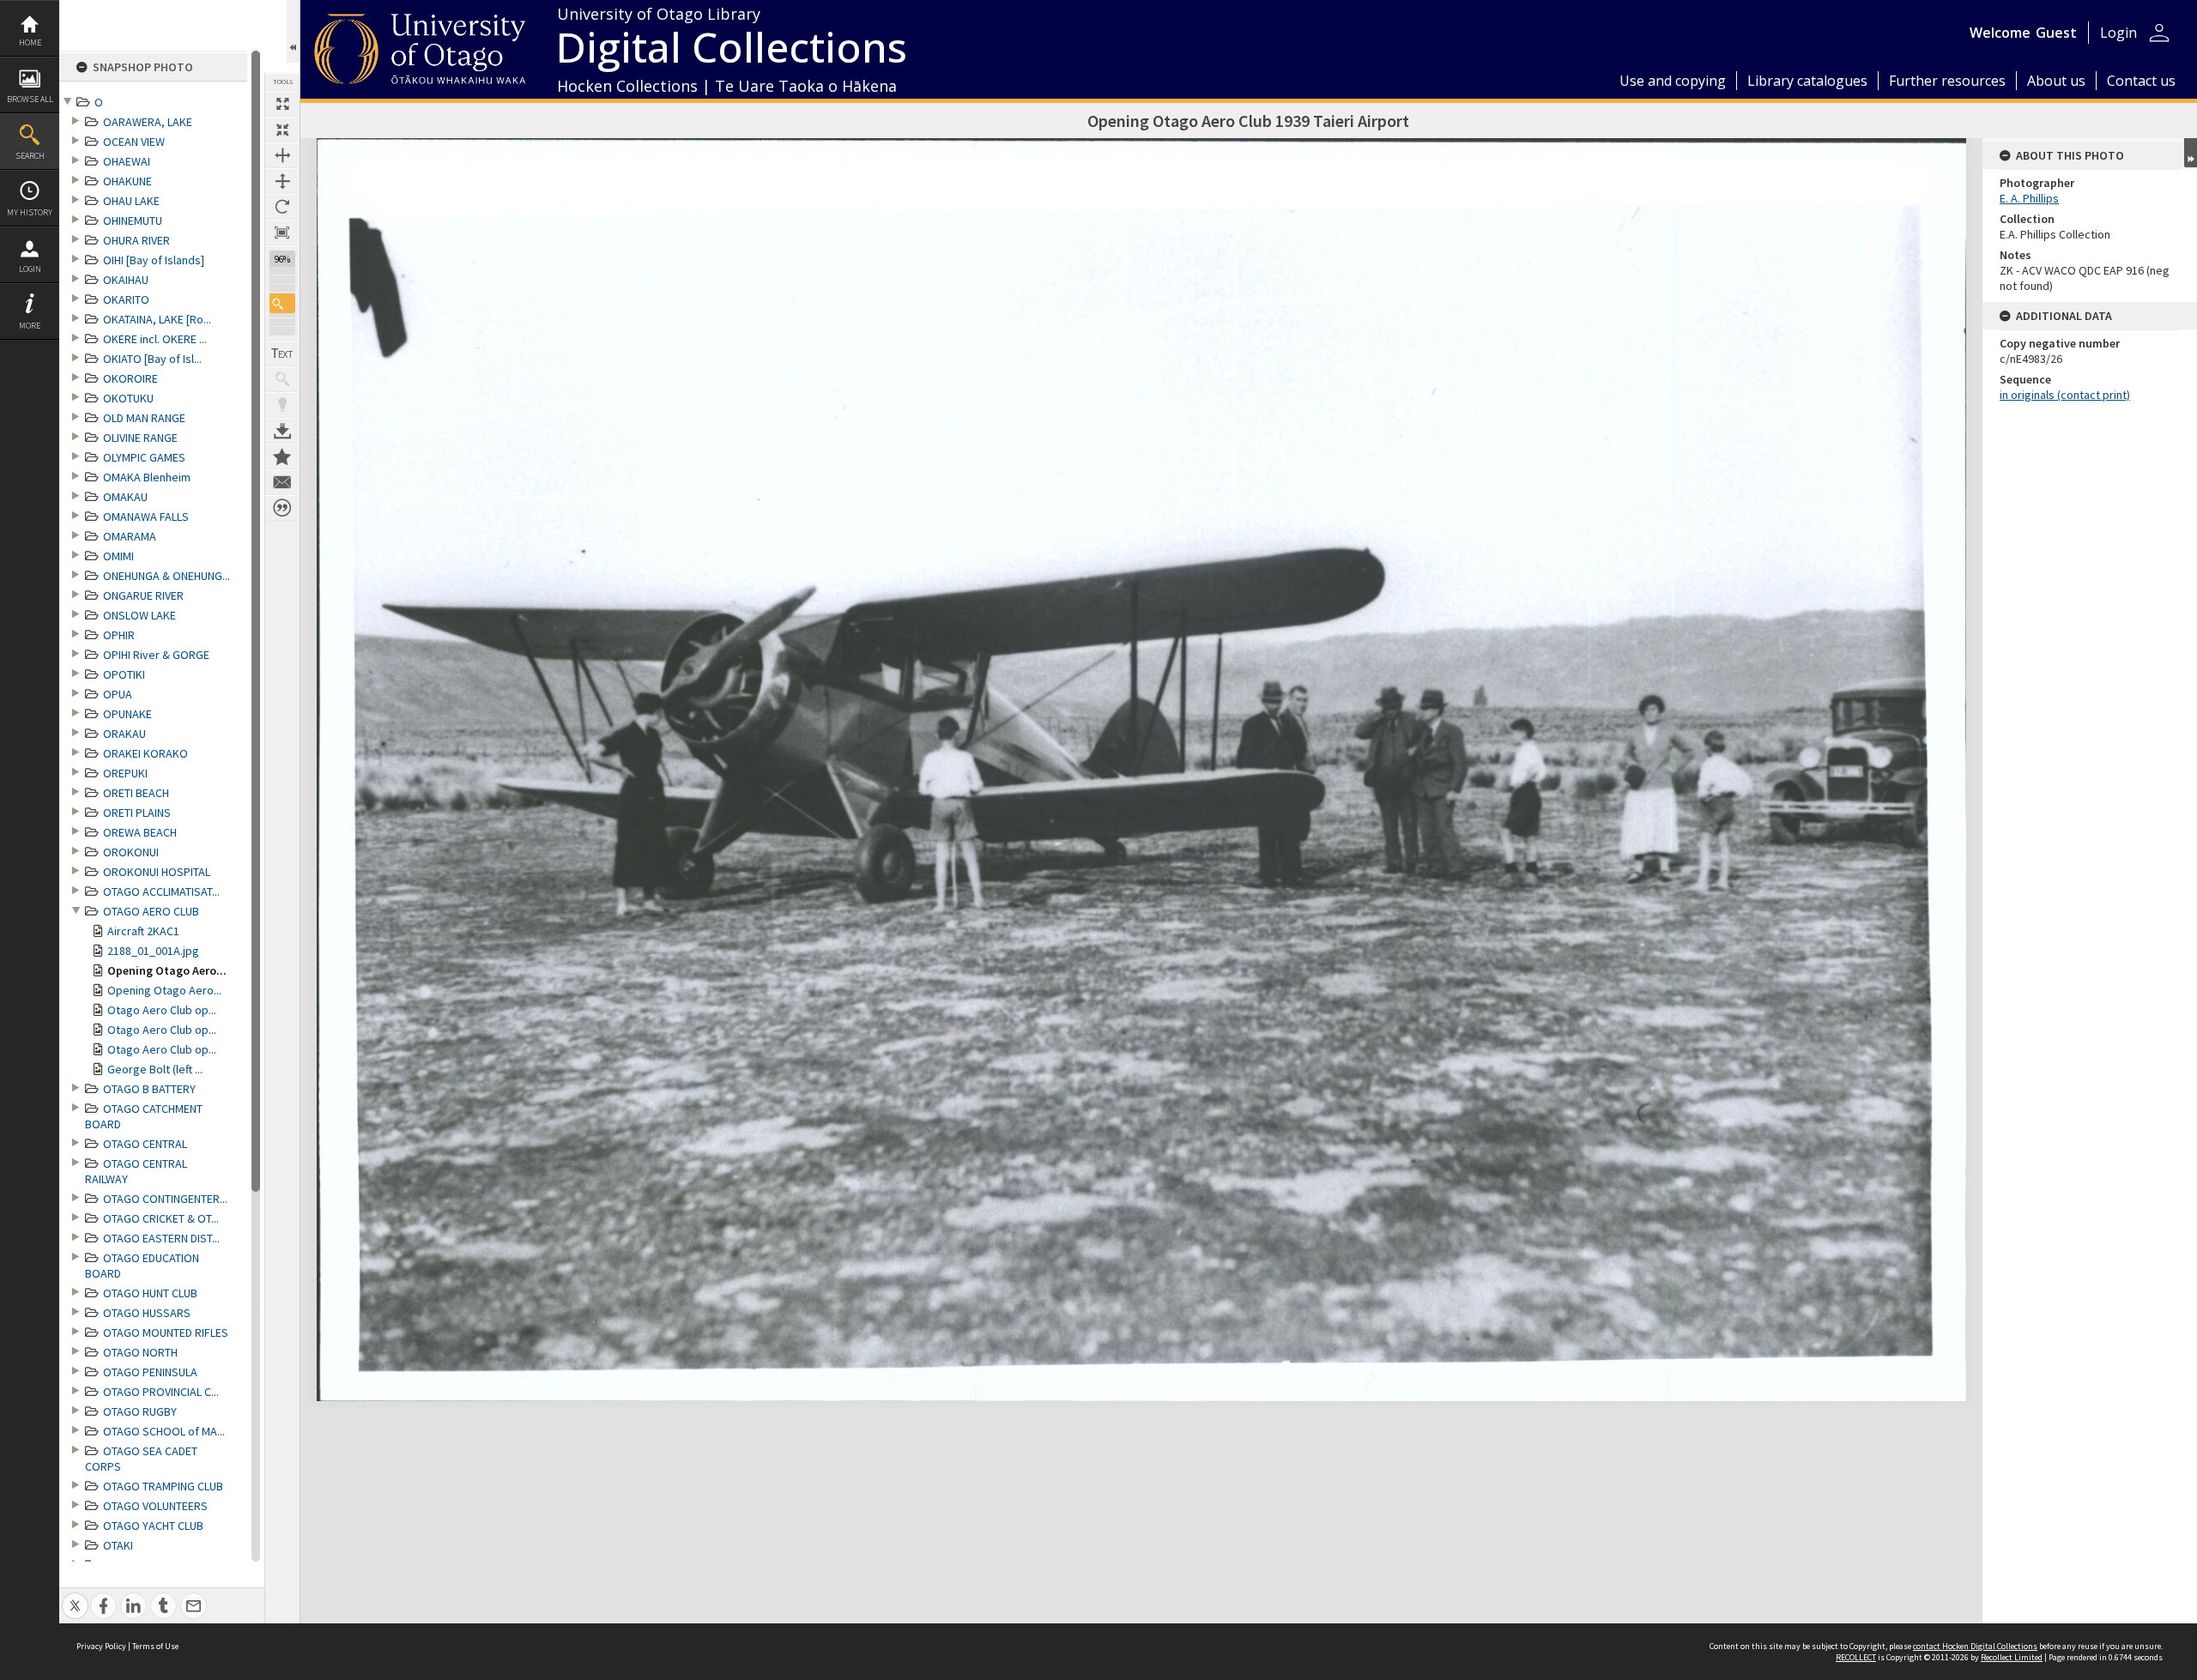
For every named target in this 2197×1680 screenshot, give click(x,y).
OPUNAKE (127, 714)
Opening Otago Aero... (167, 970)
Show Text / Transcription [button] (282, 354)
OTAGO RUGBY (140, 1411)
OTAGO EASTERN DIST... (161, 1238)
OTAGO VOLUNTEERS (155, 1506)
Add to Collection (282, 456)
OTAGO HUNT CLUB (150, 1293)
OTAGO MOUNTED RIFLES (166, 1333)
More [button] (30, 326)
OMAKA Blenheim (147, 477)
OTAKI (118, 1545)
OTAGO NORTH (140, 1352)
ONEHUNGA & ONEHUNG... (166, 576)
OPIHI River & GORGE (156, 655)
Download (282, 431)
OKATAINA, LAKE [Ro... (157, 319)
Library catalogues (1807, 81)
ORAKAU (124, 734)
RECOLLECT (1856, 1657)
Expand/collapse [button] (2191, 153)
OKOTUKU (128, 398)
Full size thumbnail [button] (282, 104)
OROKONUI (131, 852)
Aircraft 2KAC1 (143, 931)
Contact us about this (282, 482)
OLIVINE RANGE (140, 438)
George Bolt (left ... (155, 1069)
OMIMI (118, 556)
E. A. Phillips (2029, 198)
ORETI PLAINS (137, 813)
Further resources (1947, 81)
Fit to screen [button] (282, 130)
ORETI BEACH (136, 793)
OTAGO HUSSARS (147, 1313)
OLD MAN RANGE (144, 418)
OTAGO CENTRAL (145, 1144)
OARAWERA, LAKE (148, 122)
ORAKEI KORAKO (145, 753)
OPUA (118, 694)
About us (2056, 81)
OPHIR (119, 635)
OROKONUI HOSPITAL (157, 872)
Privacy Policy (101, 1646)
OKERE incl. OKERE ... (155, 339)
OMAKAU (125, 497)
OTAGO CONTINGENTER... (165, 1199)
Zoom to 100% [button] (282, 233)
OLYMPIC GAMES (144, 457)
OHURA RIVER (136, 240)
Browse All (30, 99)
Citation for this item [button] (282, 508)
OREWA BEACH (140, 832)
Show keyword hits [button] (282, 379)
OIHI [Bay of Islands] (154, 260)
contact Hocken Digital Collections (1975, 1646)
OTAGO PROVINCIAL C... (161, 1392)
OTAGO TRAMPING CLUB (163, 1486)
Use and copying (1673, 81)
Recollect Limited (2012, 1657)
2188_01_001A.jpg (153, 951)
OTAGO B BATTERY (149, 1089)
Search (30, 156)
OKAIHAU (126, 280)
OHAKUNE (127, 181)
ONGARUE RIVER (143, 595)
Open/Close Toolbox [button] (293, 31)
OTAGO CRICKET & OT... (161, 1218)
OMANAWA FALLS (146, 517)
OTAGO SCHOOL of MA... (164, 1431)
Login (30, 269)
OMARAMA (130, 536)
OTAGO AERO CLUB (151, 911)
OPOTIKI (124, 674)
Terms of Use (155, 1646)
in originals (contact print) (2065, 395)
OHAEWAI (127, 161)
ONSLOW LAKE (139, 615)
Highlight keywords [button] (282, 405)
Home (30, 42)
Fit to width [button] (282, 155)
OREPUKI (125, 773)
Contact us (2141, 81)
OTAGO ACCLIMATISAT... (161, 891)
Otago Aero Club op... (162, 1010)
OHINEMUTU (133, 221)
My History (30, 212)
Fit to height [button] (282, 181)
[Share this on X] (75, 1596)
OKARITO (126, 299)
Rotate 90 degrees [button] (282, 207)
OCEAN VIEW (134, 142)
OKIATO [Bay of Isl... (152, 359)
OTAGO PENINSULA (150, 1372)
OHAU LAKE (131, 201)
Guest (2056, 33)
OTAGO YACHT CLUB (153, 1526)
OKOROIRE (130, 378)
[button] (282, 303)
